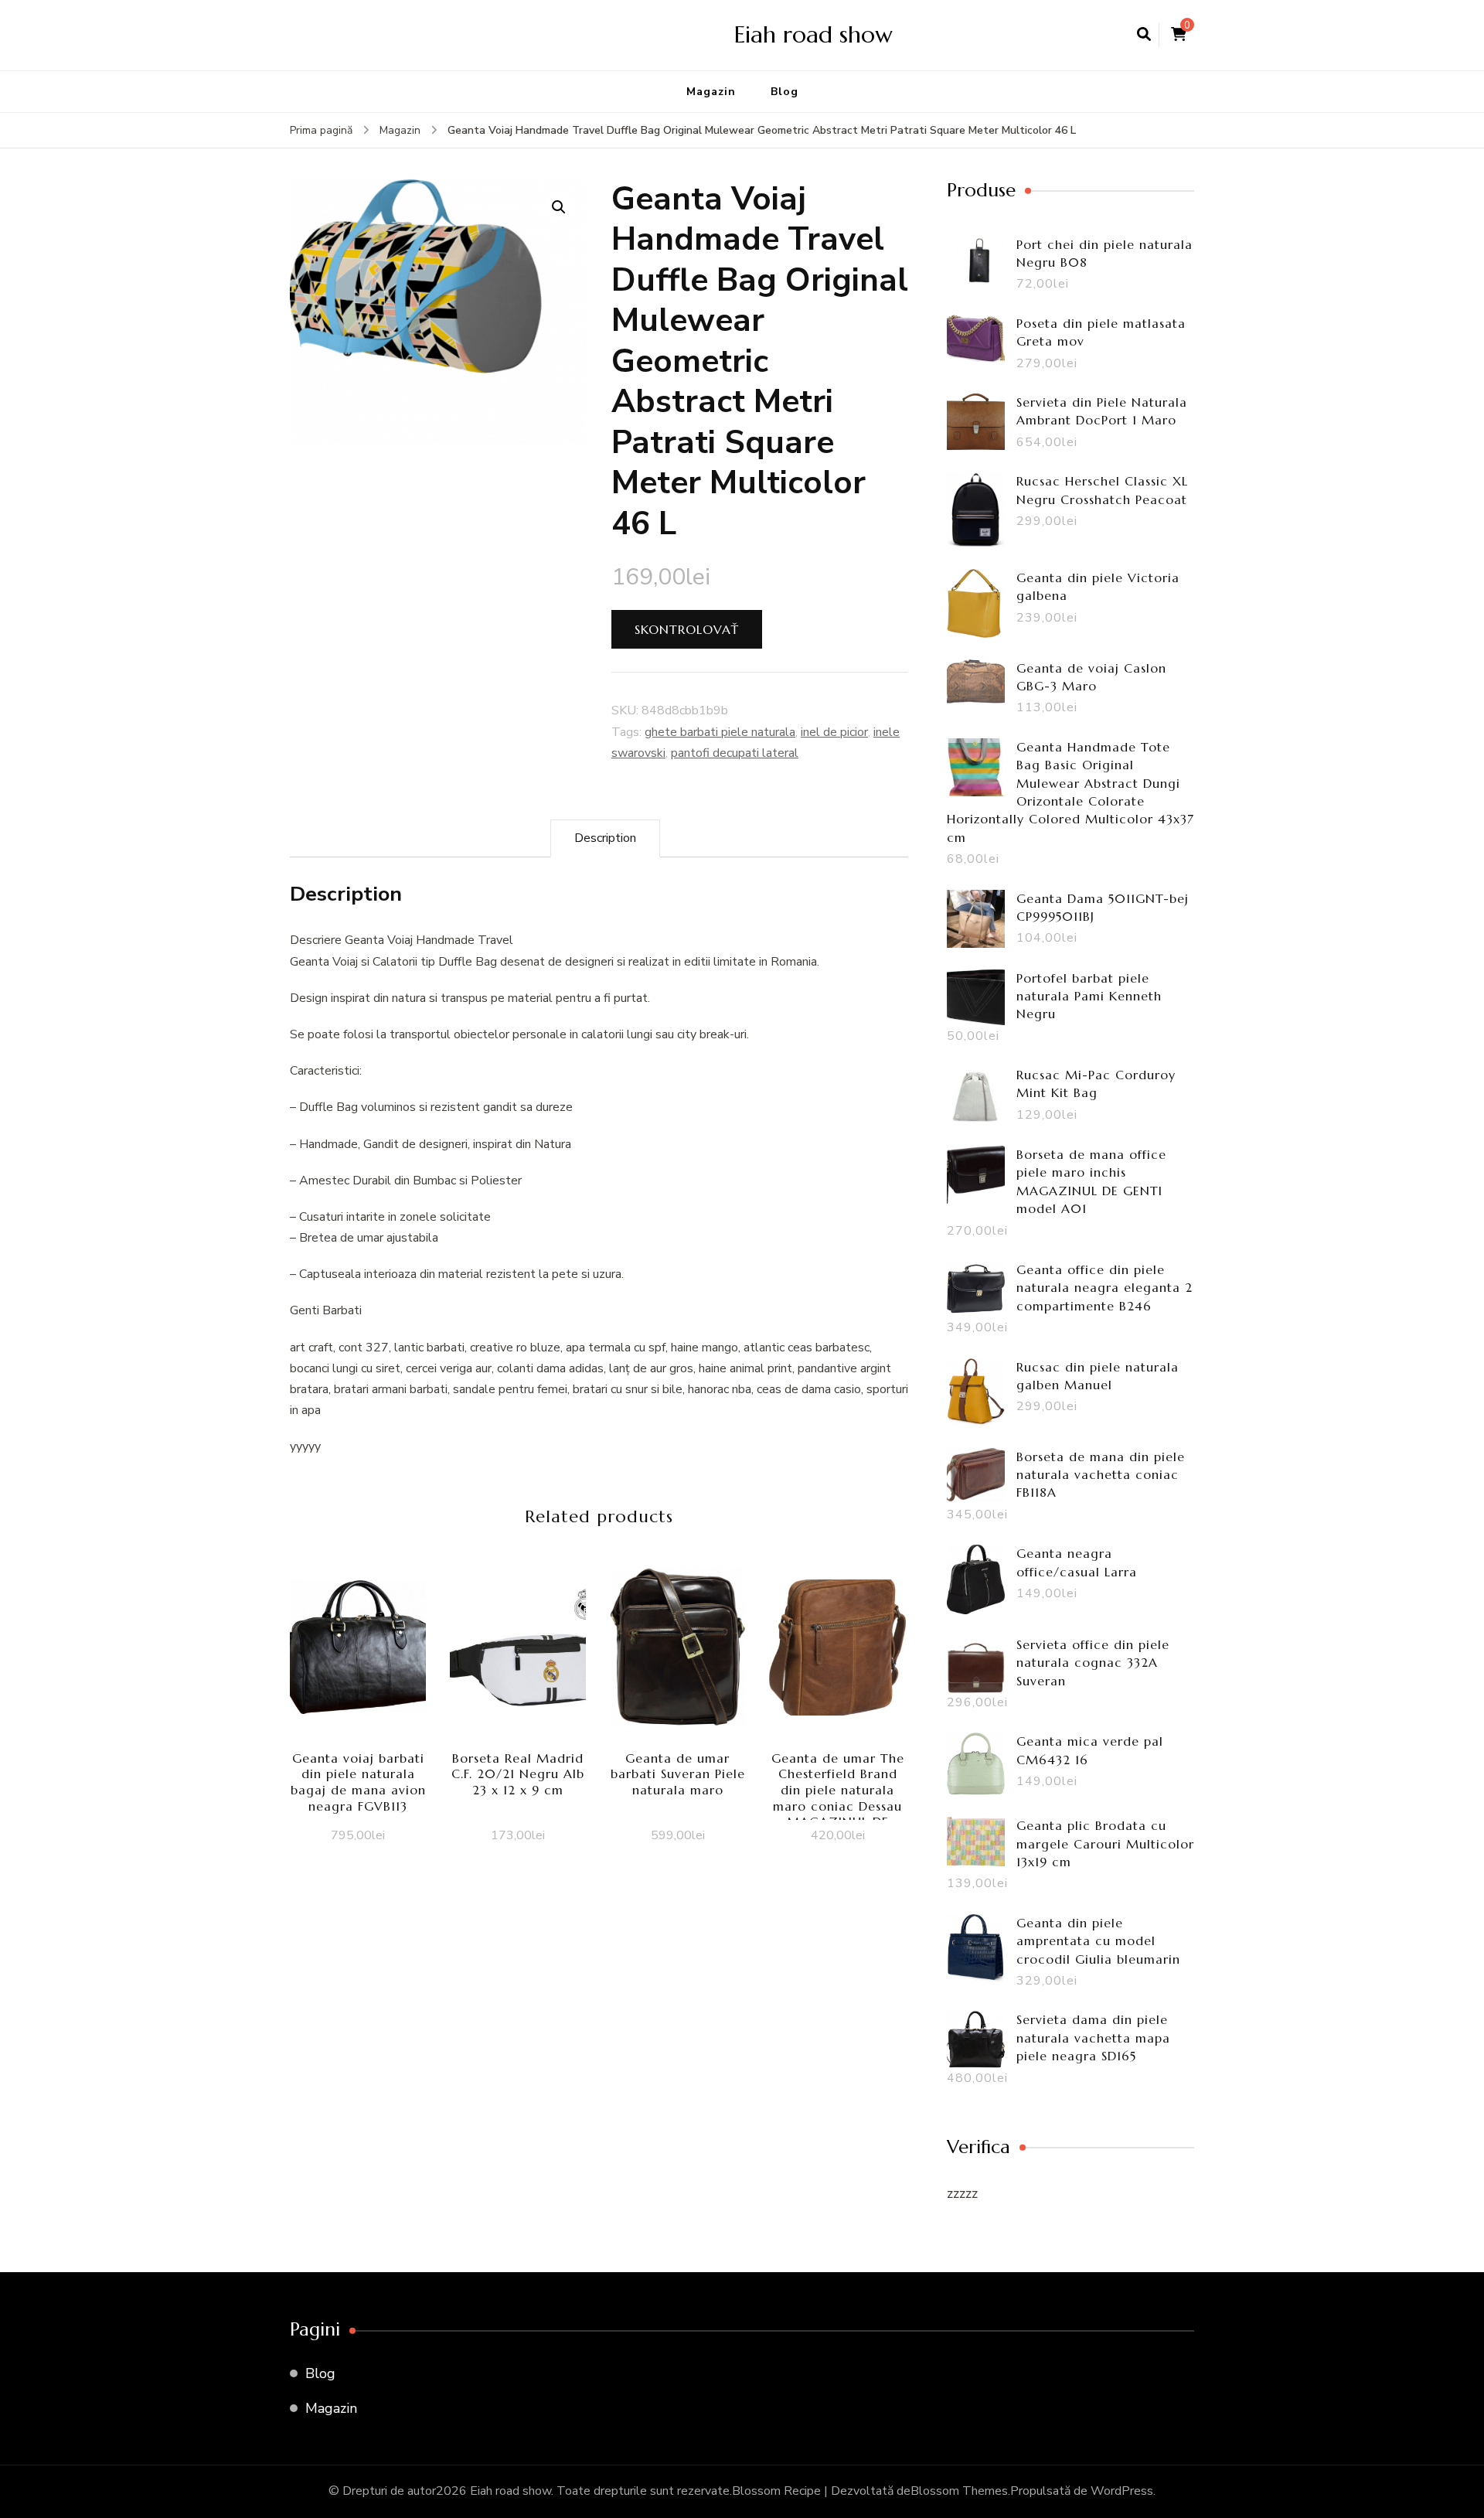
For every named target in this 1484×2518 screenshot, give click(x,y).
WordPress (1122, 2491)
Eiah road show (813, 34)
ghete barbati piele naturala (720, 732)
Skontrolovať (687, 629)
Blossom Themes (959, 2491)
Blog (785, 92)
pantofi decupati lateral (735, 753)
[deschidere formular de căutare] (1144, 35)
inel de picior (834, 732)
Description (605, 838)
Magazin (711, 92)
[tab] (605, 838)
